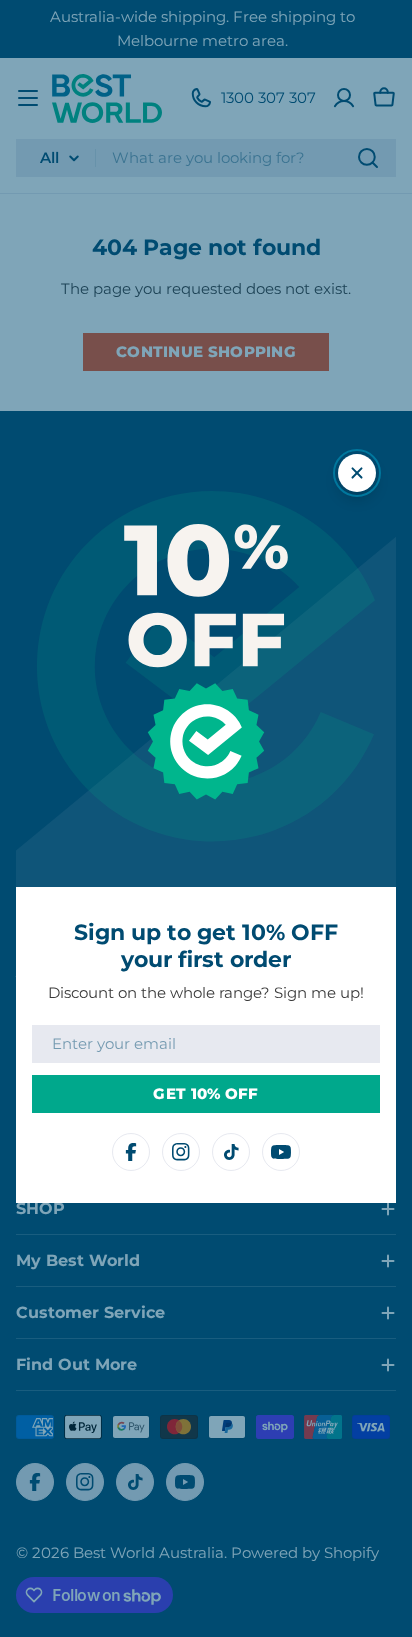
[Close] (357, 473)
